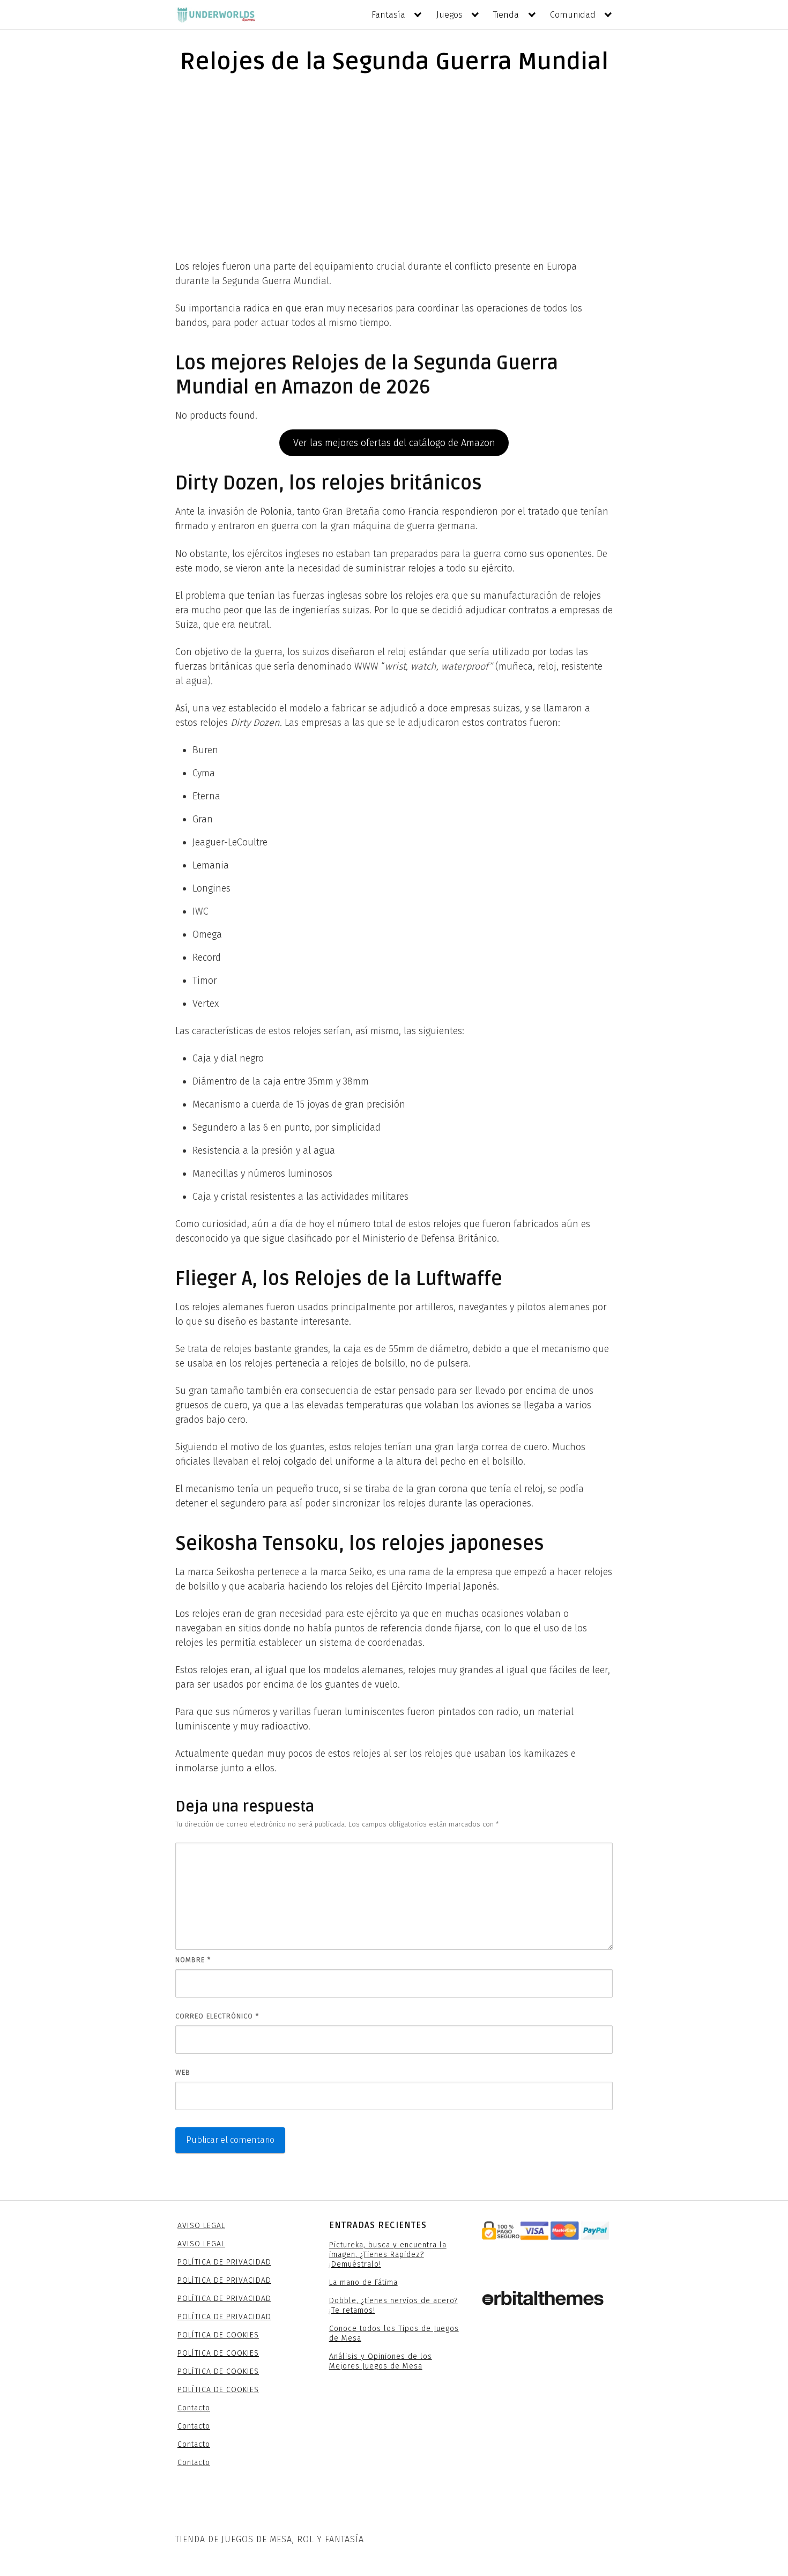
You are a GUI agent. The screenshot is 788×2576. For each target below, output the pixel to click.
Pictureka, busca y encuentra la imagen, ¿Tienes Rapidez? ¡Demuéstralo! (388, 2255)
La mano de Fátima (363, 2282)
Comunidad (573, 15)
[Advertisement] (394, 166)
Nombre (193, 1960)
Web (183, 2072)
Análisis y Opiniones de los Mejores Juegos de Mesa (381, 2361)
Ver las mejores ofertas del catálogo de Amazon (394, 443)
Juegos (449, 15)
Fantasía (388, 15)
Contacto (194, 2408)
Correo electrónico (217, 2016)
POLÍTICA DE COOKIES (218, 2335)
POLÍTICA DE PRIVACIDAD (224, 2262)
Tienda (506, 15)
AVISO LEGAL (201, 2226)
